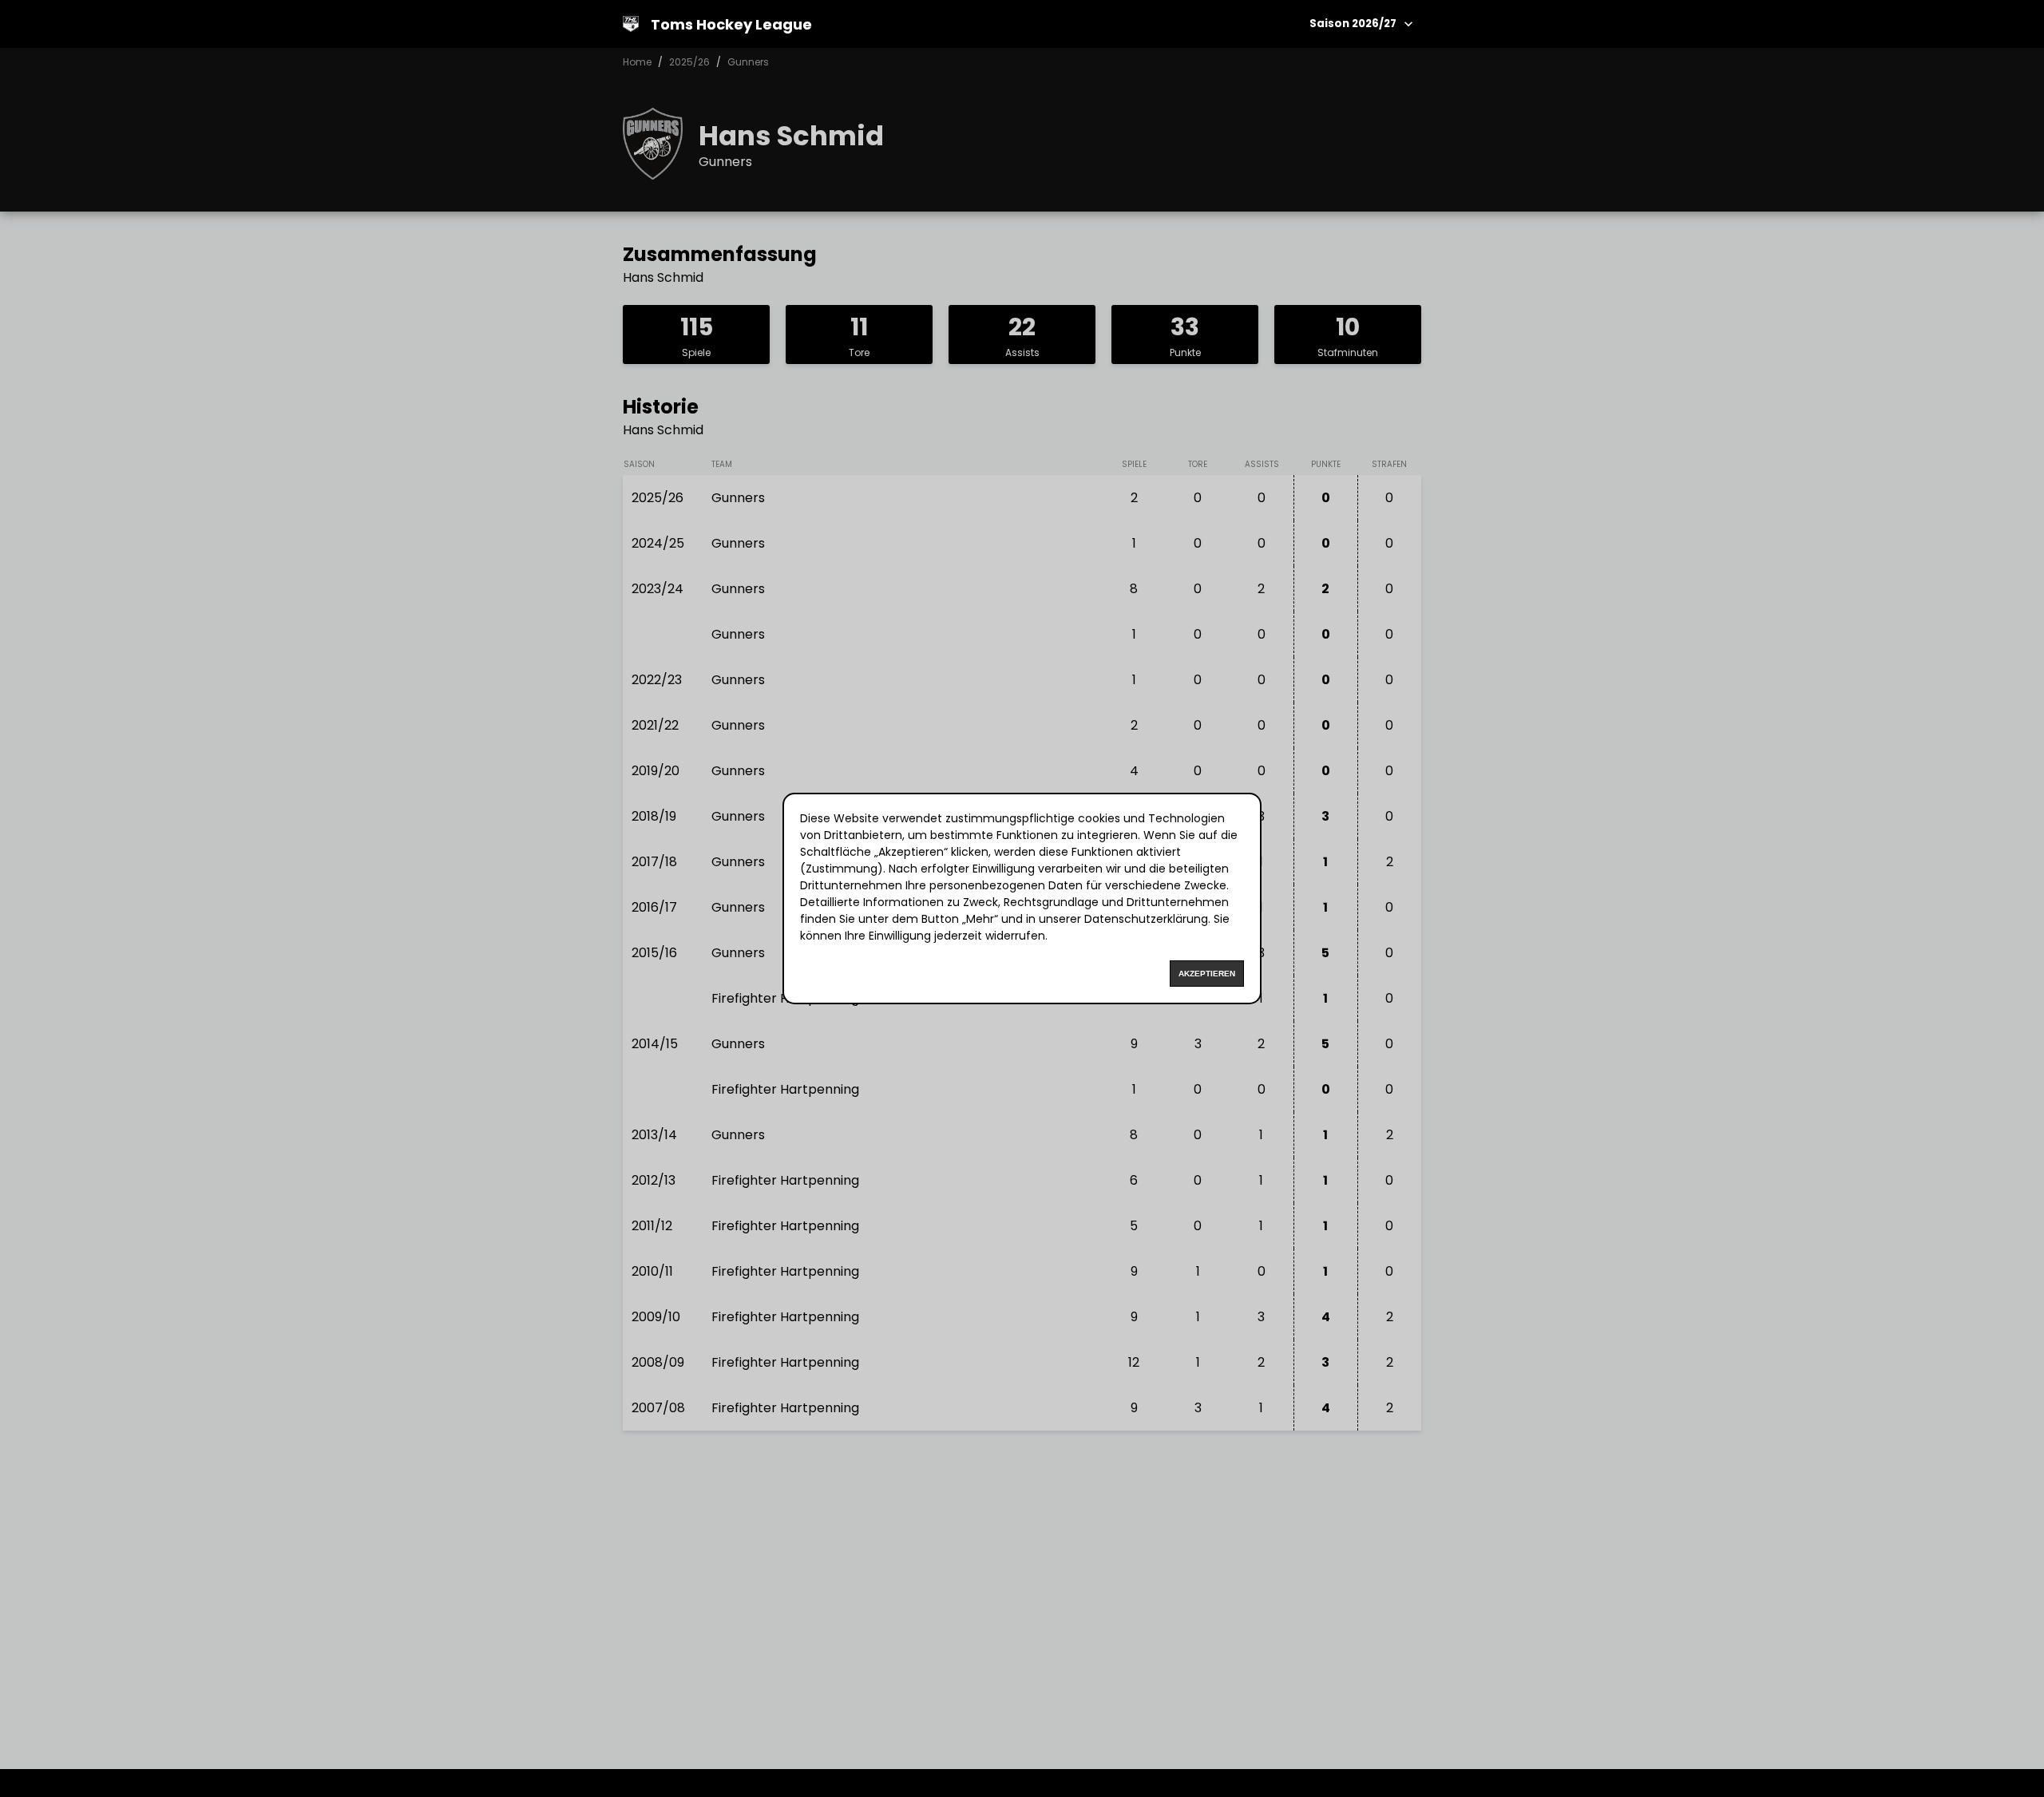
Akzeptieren (1207, 974)
